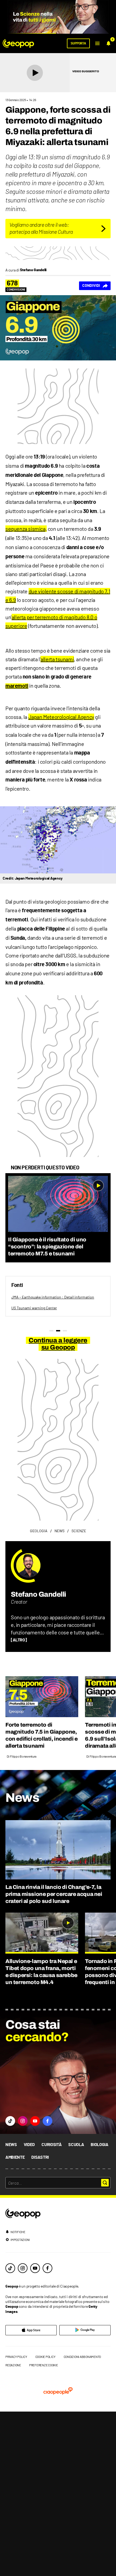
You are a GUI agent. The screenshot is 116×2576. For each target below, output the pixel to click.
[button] (97, 43)
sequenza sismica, (26, 529)
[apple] (31, 2330)
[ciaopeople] (58, 2391)
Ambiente (15, 2157)
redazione (13, 2365)
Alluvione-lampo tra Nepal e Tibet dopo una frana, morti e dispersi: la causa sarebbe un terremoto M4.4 (41, 1972)
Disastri (40, 2157)
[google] (85, 2330)
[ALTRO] (19, 1640)
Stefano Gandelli (38, 1594)
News (11, 2145)
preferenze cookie (44, 2365)
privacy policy (16, 2357)
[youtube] (35, 2268)
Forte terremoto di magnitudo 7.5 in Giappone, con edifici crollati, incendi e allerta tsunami (42, 1735)
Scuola (76, 2145)
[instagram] (23, 2268)
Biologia (99, 2145)
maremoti (17, 686)
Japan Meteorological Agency (61, 717)
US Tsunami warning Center (34, 1308)
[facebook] (47, 2268)
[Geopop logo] (18, 43)
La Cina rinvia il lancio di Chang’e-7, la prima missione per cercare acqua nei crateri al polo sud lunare (54, 1894)
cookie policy (45, 2357)
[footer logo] (58, 2214)
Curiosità (52, 2145)
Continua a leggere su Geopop (58, 1344)
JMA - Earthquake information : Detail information (53, 1297)
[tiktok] (10, 2268)
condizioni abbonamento (82, 2357)
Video (29, 2145)
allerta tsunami (57, 659)
